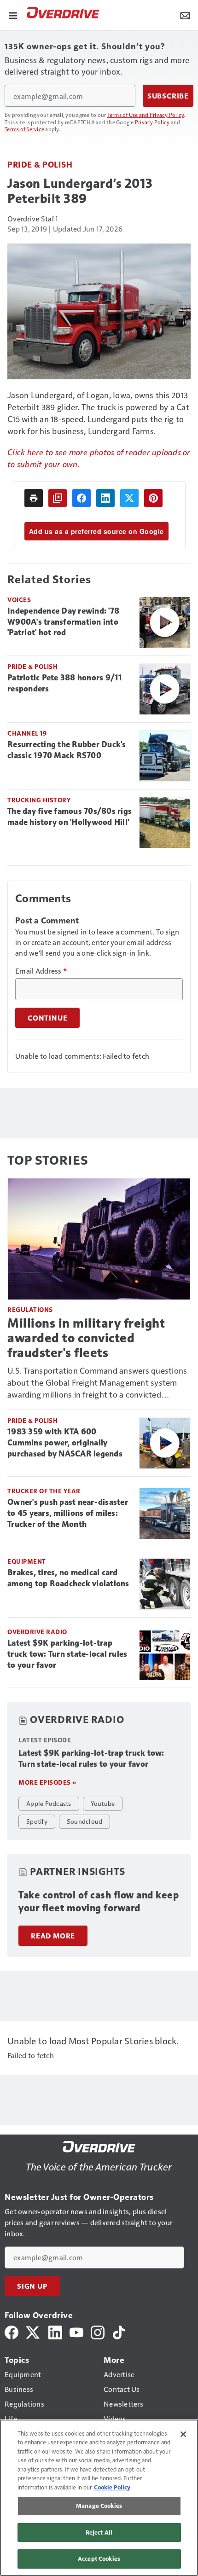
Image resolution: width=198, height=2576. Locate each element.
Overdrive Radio (37, 1632)
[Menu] (13, 15)
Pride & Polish (40, 164)
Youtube (103, 1803)
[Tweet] (129, 498)
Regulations (30, 1309)
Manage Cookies (99, 2506)
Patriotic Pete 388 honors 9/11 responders (65, 683)
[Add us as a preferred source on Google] (58, 498)
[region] (99, 2498)
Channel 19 (27, 733)
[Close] (183, 2434)
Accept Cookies (99, 2559)
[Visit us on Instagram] (98, 2331)
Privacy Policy (152, 122)
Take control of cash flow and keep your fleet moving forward (99, 1901)
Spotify (37, 1821)
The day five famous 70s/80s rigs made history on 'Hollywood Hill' (70, 817)
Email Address (41, 971)
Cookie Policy (112, 2487)
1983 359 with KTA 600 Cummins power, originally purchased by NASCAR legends (65, 1443)
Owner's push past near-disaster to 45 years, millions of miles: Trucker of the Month (68, 1513)
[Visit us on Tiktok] (119, 2331)
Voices (19, 600)
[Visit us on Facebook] (12, 2331)
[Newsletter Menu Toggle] (185, 15)
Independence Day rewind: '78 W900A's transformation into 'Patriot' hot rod (63, 622)
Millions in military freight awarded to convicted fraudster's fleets (86, 1338)
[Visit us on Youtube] (76, 2331)
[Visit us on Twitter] (33, 2331)
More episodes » (47, 1782)
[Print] (34, 498)
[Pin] (153, 498)
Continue (47, 1018)
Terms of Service (24, 129)
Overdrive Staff (32, 218)
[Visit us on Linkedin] (55, 2331)
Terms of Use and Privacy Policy (146, 115)
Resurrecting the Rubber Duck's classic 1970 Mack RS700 (67, 750)
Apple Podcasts (49, 1803)
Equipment (27, 1561)
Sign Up (32, 2286)
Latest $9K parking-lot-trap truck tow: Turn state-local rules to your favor (67, 1654)
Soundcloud (85, 1821)
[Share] (82, 498)
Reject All (99, 2532)
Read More (53, 1936)
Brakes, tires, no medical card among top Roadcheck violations (68, 1578)
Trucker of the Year (44, 1491)
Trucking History (39, 800)
